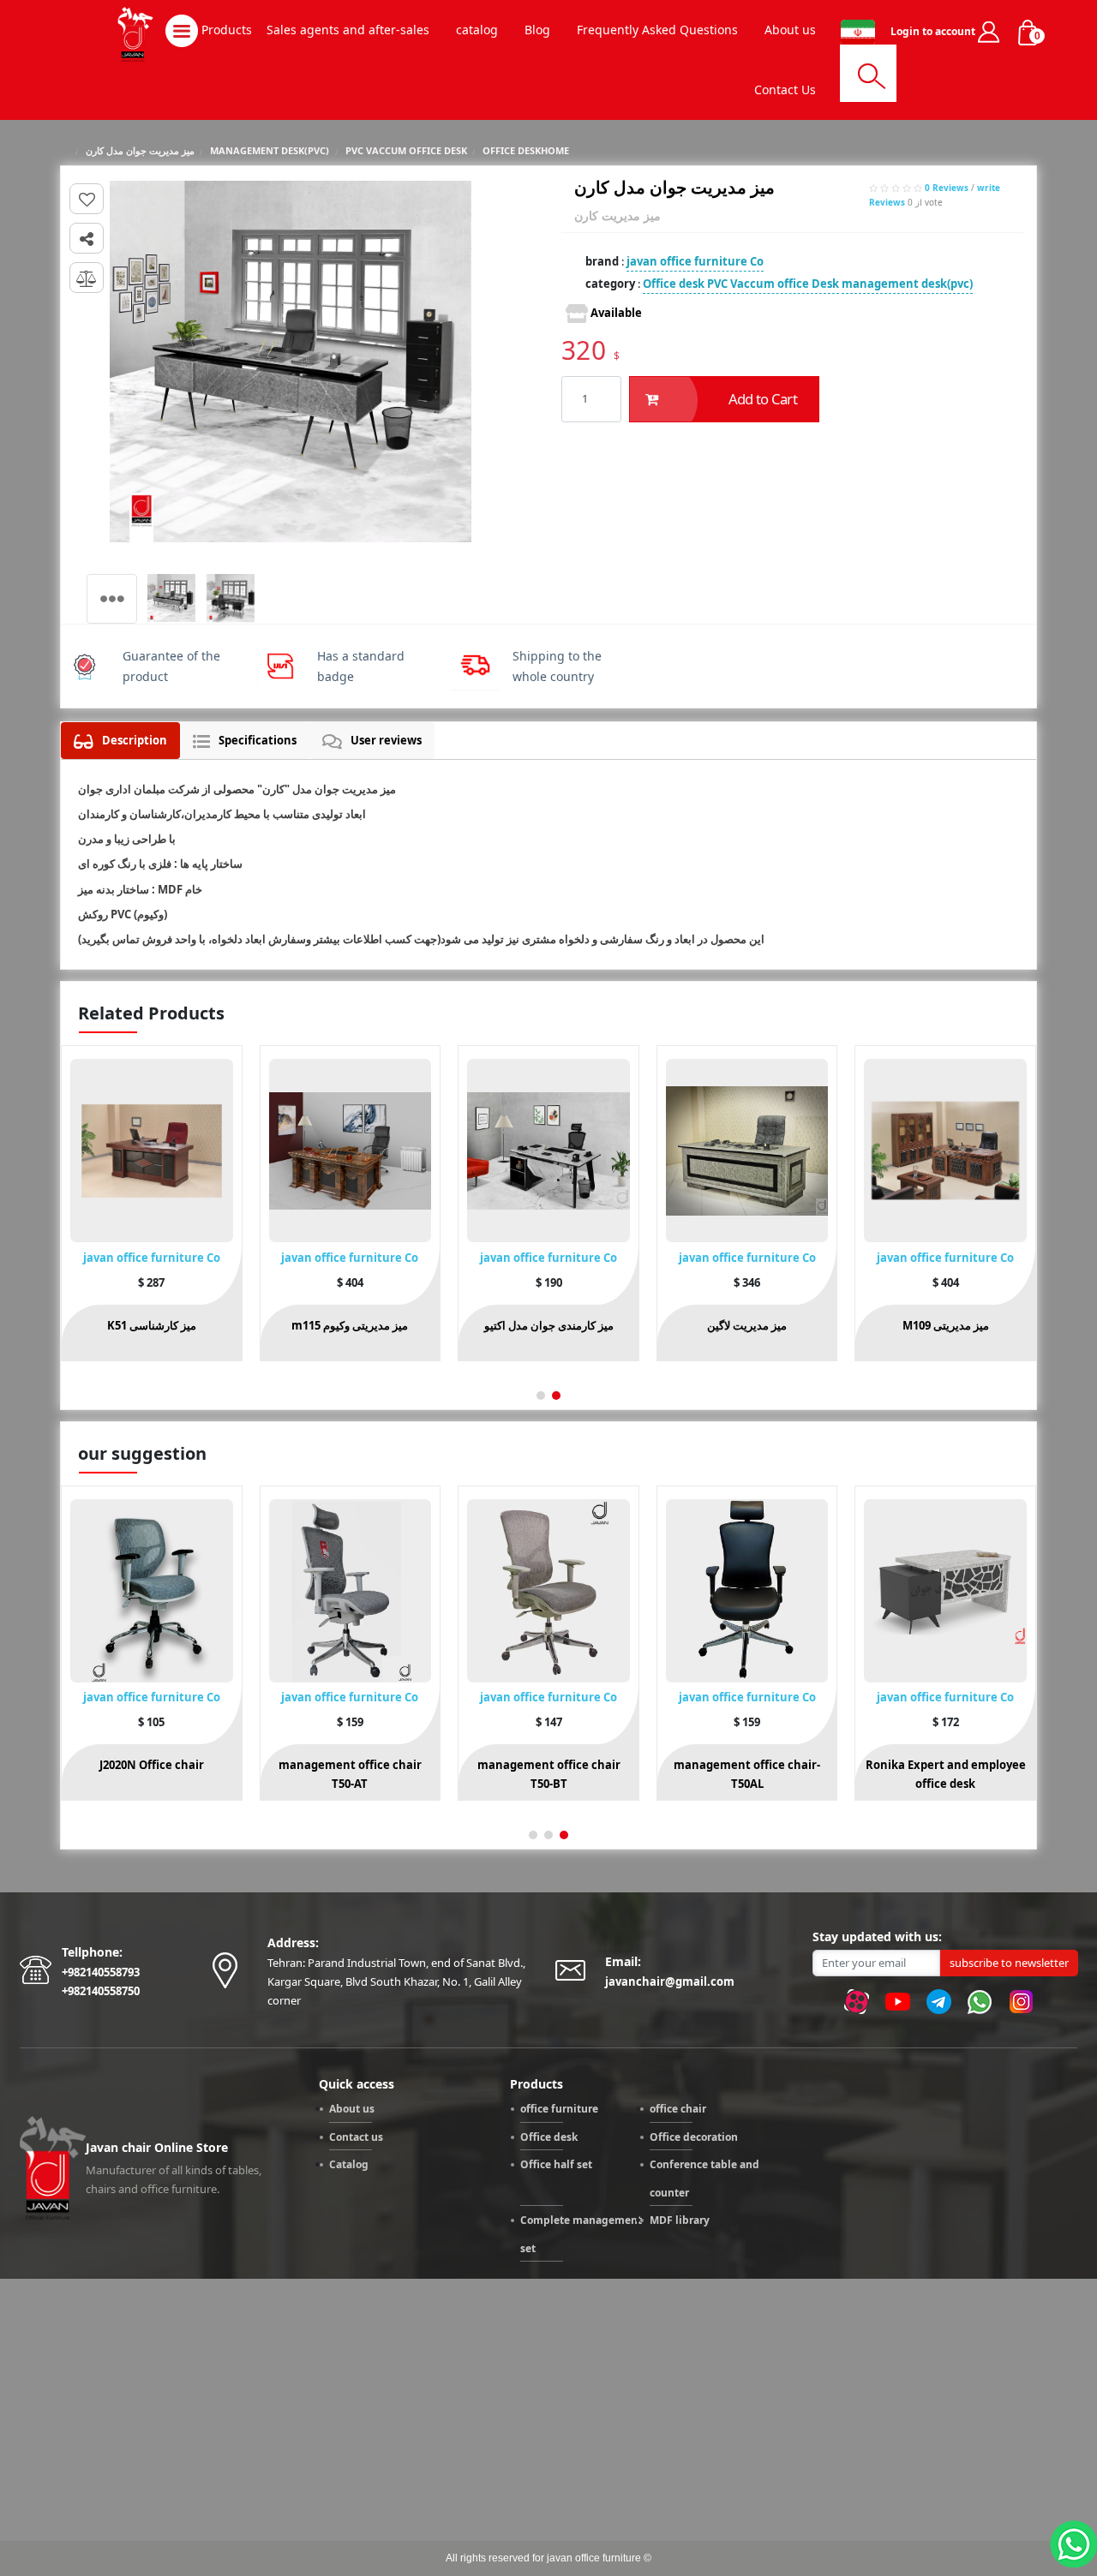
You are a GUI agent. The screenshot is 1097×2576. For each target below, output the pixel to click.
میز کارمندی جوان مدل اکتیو (549, 1325)
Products (225, 30)
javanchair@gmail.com (670, 1981)
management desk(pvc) (907, 284)
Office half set (556, 2164)
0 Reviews (947, 188)
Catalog (349, 2164)
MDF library (680, 2220)
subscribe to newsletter (1009, 1963)
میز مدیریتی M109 (946, 1325)
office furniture (559, 2109)
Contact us (356, 2137)
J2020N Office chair (152, 1765)
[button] (556, 1396)
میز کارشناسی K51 (152, 1325)
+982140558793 (101, 1972)
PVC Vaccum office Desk (773, 284)
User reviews (386, 740)
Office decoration (694, 2137)
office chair (678, 2109)
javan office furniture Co (695, 261)
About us (352, 2109)
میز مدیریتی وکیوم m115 (350, 1325)
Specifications (258, 740)
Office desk (674, 284)
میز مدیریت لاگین (747, 1325)
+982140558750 (101, 1991)
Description (135, 740)
